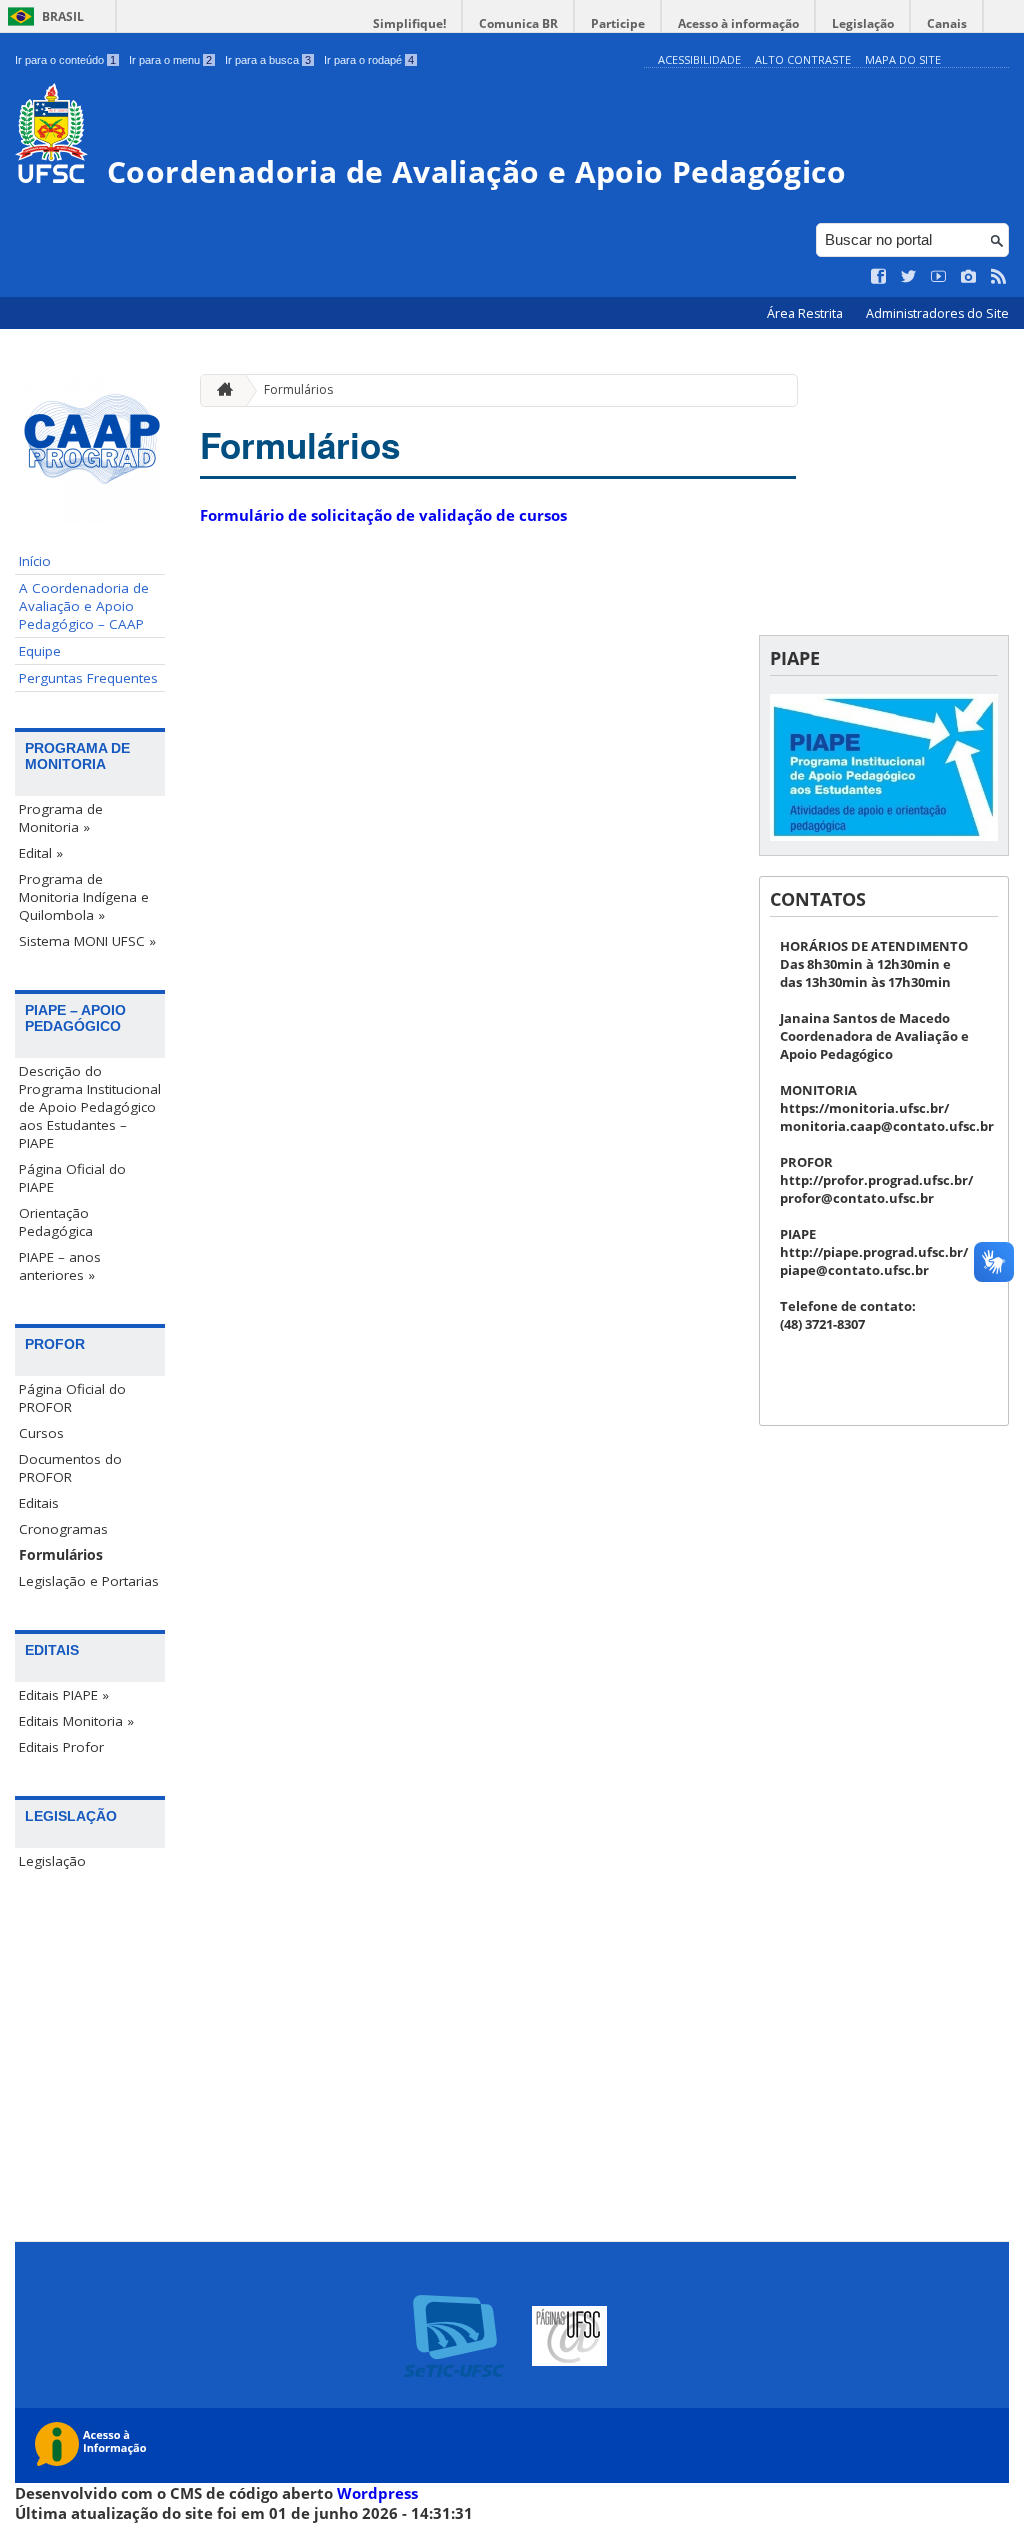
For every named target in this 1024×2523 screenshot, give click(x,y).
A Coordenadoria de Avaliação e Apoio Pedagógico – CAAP (84, 606)
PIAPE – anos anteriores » (60, 1266)
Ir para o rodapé (369, 60)
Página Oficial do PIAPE (72, 1178)
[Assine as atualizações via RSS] (999, 277)
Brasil (63, 16)
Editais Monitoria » (76, 1721)
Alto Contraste (803, 59)
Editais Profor (61, 1747)
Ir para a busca (268, 60)
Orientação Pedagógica (56, 1222)
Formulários (61, 1555)
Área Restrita (806, 313)
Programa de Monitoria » (61, 818)
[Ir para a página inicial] (220, 390)
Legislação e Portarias (89, 1581)
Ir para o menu (170, 60)
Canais (947, 23)
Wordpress (377, 2493)
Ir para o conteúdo (65, 60)
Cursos (41, 1433)
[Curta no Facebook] (879, 277)
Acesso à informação (738, 23)
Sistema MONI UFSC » (87, 941)
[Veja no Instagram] (969, 277)
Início (35, 561)
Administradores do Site (937, 313)
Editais (39, 1503)
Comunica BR (518, 23)
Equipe (40, 651)
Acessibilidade (699, 59)
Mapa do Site (903, 59)
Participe (618, 23)
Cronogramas (63, 1529)
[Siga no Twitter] (909, 277)
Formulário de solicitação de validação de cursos (383, 515)
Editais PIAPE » (64, 1695)
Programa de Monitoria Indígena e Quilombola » (84, 897)
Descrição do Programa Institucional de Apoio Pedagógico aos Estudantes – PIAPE (90, 1107)
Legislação (863, 23)
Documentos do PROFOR (70, 1468)
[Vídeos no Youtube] (939, 277)
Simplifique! (409, 23)
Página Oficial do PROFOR (72, 1398)
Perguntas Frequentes (88, 678)
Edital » (41, 853)
